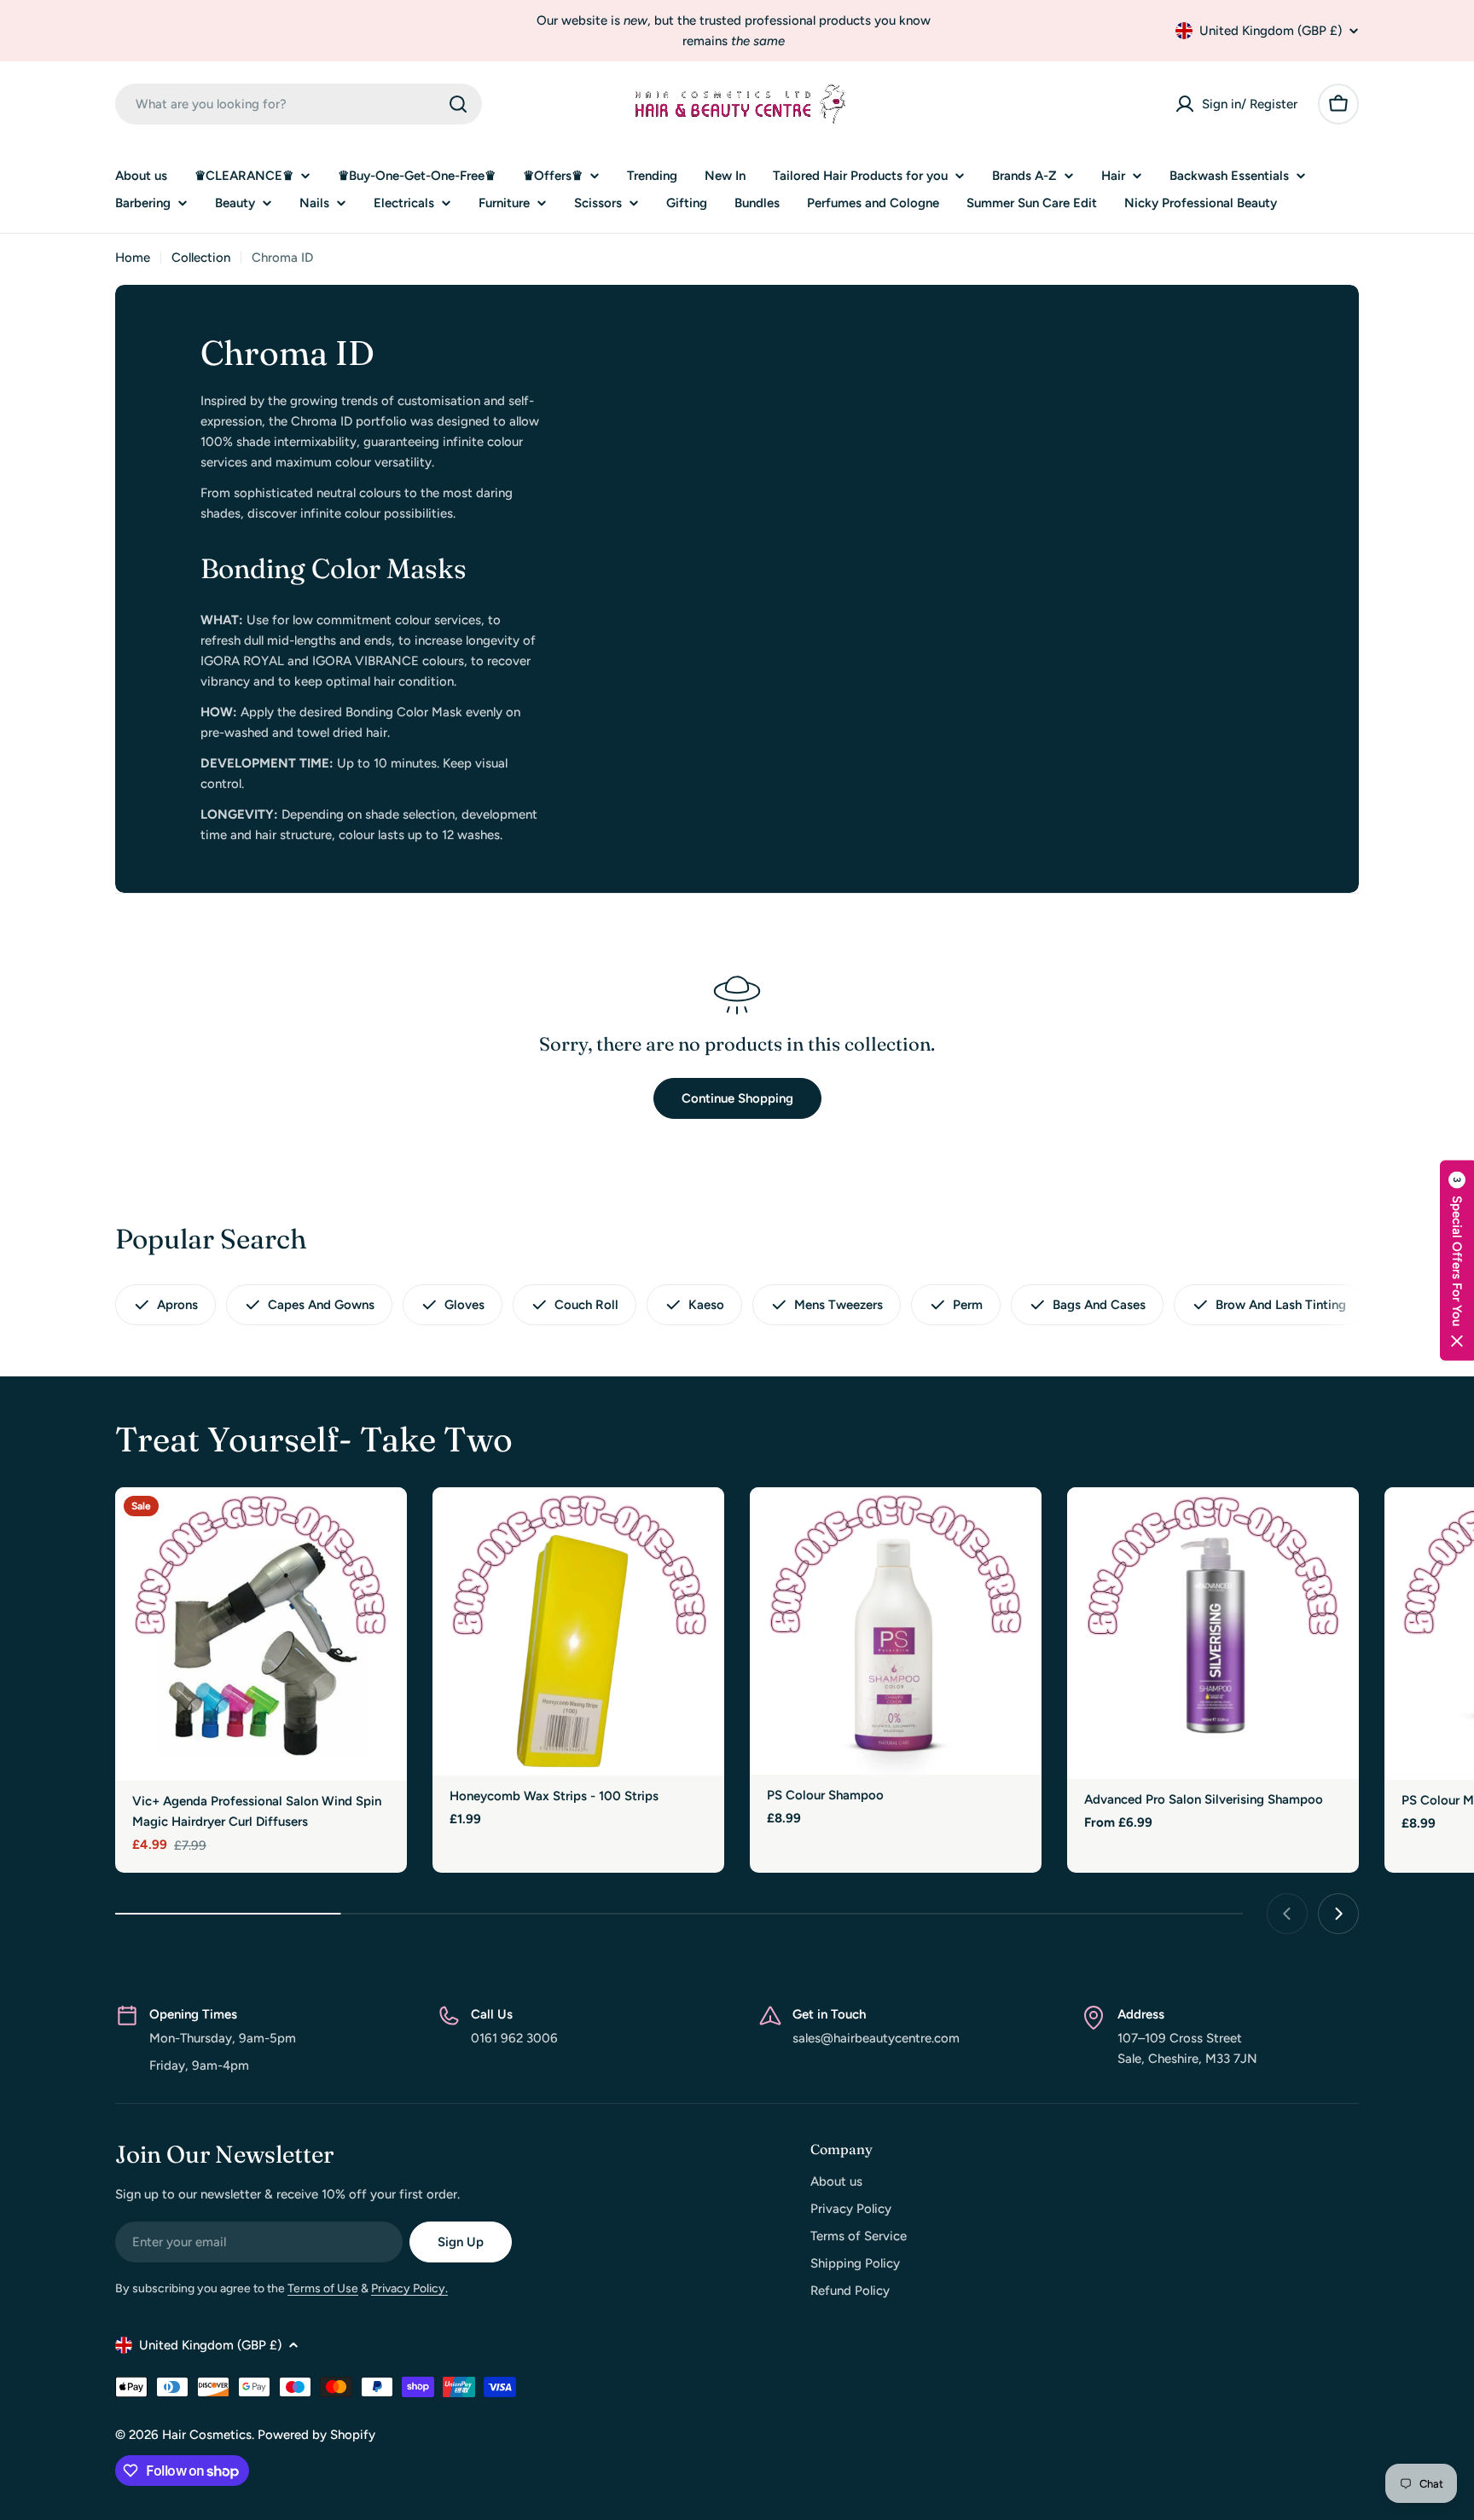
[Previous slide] (1287, 1914)
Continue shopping (737, 1098)
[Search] (458, 104)
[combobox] (299, 104)
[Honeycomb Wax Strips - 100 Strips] (578, 1631)
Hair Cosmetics (207, 2435)
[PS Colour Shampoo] (896, 1631)
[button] (1457, 1260)
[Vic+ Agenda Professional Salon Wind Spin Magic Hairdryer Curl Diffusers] (261, 1634)
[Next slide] (1338, 1914)
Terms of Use (323, 2288)
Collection (201, 258)
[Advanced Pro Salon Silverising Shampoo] (1213, 1633)
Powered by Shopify (316, 2435)
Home (133, 258)
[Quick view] (382, 1525)
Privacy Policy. (409, 2288)
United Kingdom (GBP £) (1271, 31)
